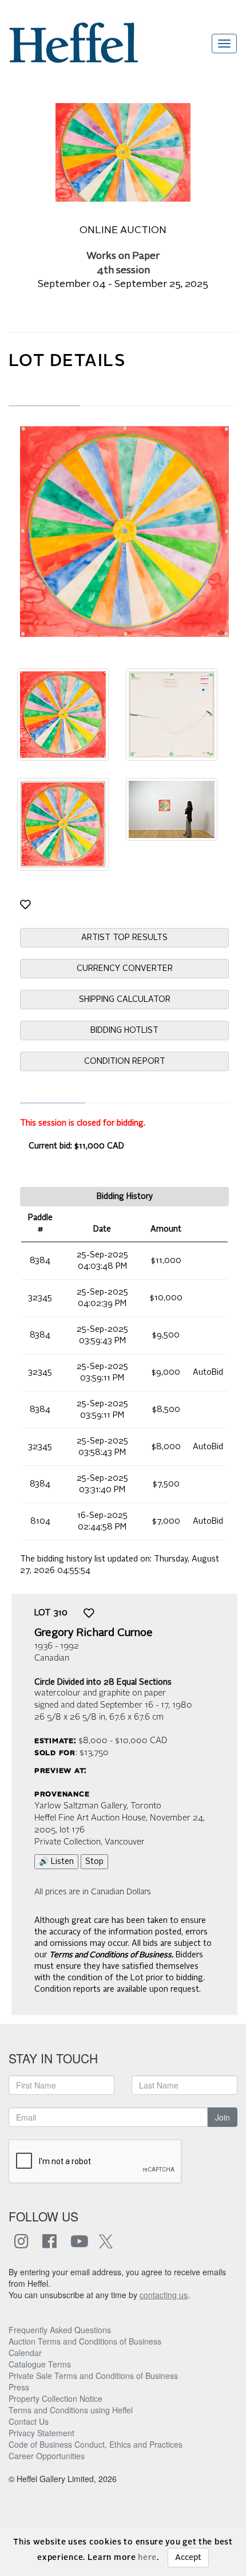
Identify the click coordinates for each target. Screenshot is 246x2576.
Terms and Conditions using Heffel (71, 2410)
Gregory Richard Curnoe (94, 1633)
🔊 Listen (56, 1862)
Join (223, 2117)
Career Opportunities (47, 2456)
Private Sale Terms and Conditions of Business (93, 2376)
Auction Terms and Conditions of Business (85, 2341)
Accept (188, 2558)
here (147, 2558)
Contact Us (29, 2421)
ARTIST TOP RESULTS (124, 938)
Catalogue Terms (40, 2364)
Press (19, 2387)
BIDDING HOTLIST (124, 1031)
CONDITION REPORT (125, 1061)
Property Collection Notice (55, 2398)
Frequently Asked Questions (60, 2330)
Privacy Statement (41, 2433)
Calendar (25, 2353)
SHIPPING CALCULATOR (125, 1000)
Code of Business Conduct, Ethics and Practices (96, 2444)
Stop (94, 1862)
